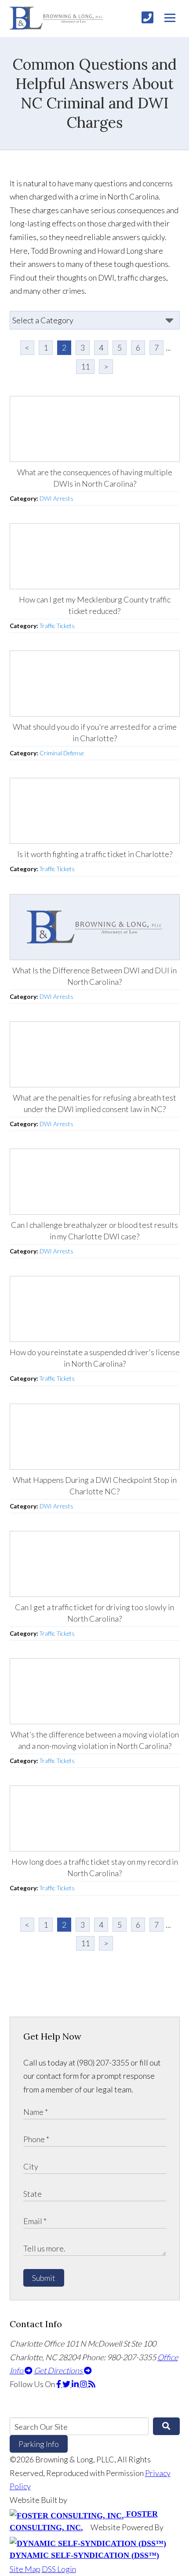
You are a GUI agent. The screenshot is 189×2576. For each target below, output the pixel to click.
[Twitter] (67, 2384)
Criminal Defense (62, 753)
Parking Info (39, 2444)
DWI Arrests (56, 499)
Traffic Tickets (57, 626)
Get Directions (59, 2370)
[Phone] (147, 17)
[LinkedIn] (76, 2384)
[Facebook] (59, 2384)
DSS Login (59, 2569)
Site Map (25, 2569)
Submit (44, 2278)
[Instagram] (84, 2384)
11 (85, 366)
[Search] (166, 2426)
